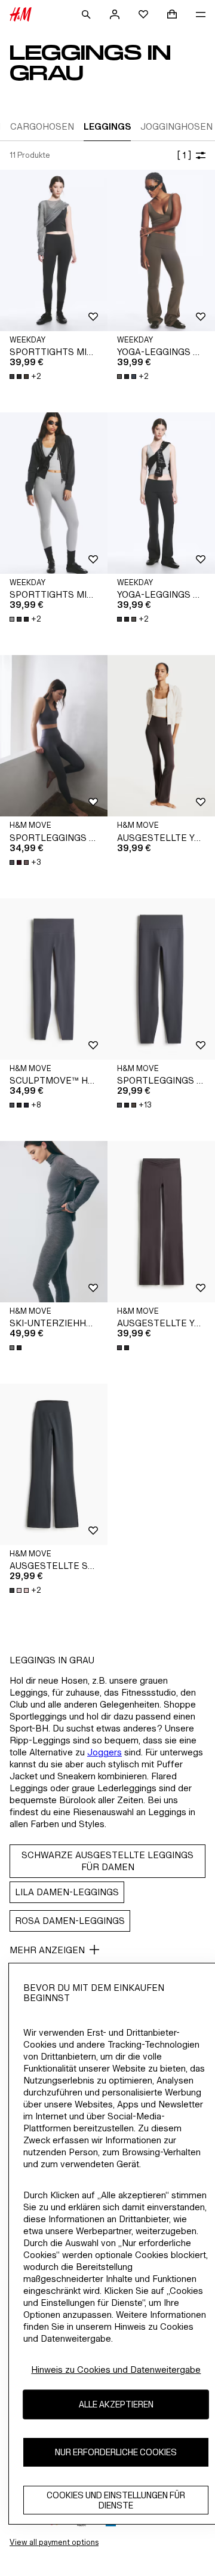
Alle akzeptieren (116, 2404)
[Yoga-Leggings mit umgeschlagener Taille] (161, 250)
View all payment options (54, 2542)
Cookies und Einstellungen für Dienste (116, 2500)
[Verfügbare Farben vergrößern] (17, 1348)
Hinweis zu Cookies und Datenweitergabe (116, 2370)
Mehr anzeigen (47, 1950)
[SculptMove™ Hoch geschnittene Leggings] (54, 979)
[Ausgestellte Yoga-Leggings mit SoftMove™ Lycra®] (161, 736)
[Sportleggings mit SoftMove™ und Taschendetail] (54, 736)
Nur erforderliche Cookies (116, 2452)
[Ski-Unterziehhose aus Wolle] (54, 1222)
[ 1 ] (184, 155)
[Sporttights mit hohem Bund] (54, 250)
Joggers (105, 1752)
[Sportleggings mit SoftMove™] (161, 979)
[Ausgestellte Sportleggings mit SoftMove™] (54, 1464)
